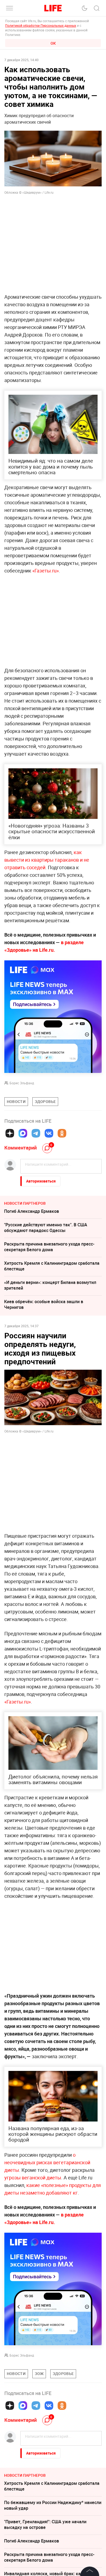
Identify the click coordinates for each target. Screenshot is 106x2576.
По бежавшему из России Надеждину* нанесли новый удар (53, 2505)
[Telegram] (36, 1133)
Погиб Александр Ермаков (32, 1211)
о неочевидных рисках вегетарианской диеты (47, 2162)
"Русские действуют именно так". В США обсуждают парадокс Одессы (46, 1228)
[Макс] (23, 1133)
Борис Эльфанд (22, 1083)
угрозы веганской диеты (33, 2178)
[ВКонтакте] (49, 1133)
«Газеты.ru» (46, 571)
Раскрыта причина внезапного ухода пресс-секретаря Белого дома (49, 1247)
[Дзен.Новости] (10, 1133)
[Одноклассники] (62, 1133)
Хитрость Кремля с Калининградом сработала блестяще (52, 1266)
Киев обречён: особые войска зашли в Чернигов (44, 1304)
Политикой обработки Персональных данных (41, 25)
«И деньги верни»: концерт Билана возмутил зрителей (50, 1285)
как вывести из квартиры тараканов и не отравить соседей (47, 860)
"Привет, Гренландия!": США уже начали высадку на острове (45, 2524)
